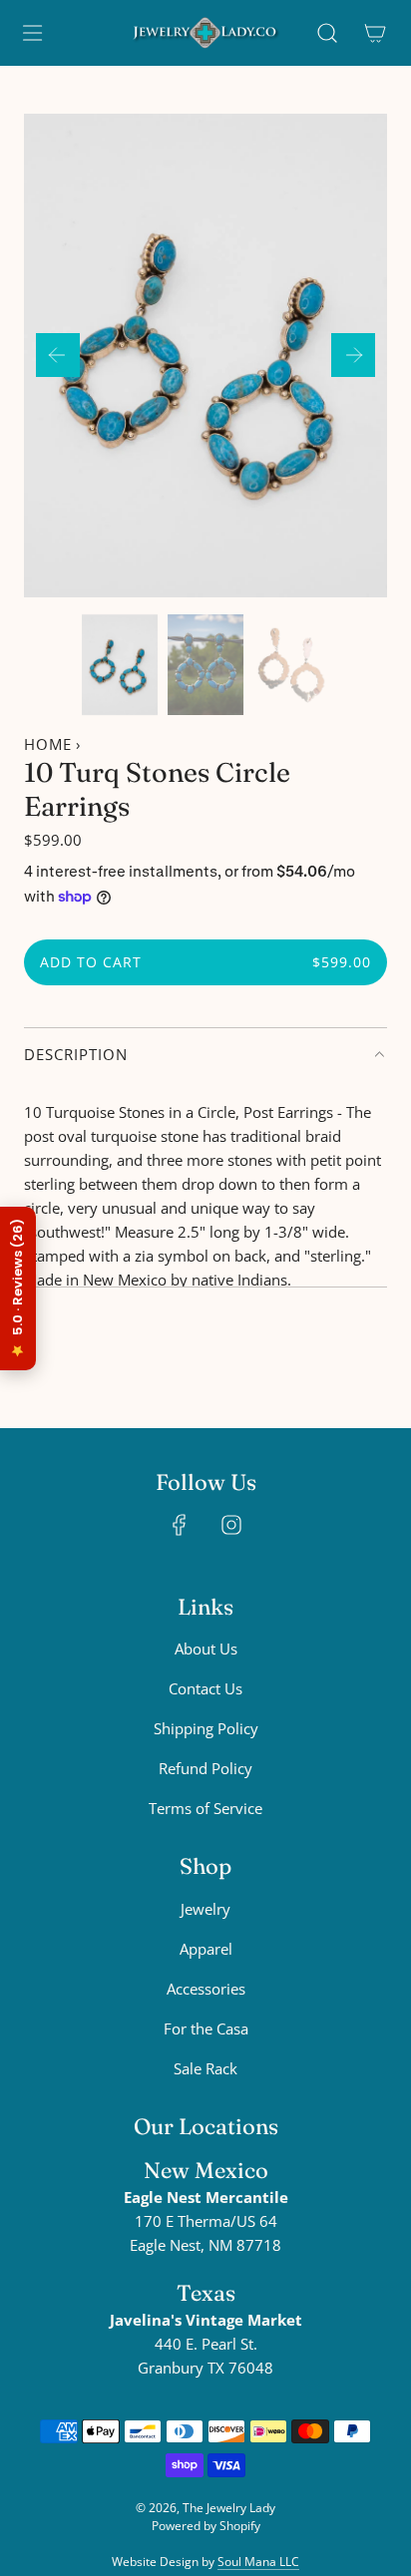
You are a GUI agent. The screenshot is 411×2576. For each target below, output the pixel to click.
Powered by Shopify (206, 2526)
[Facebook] (180, 1525)
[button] (58, 355)
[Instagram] (231, 1525)
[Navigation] (32, 33)
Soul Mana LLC (258, 2562)
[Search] (327, 33)
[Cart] (375, 33)
